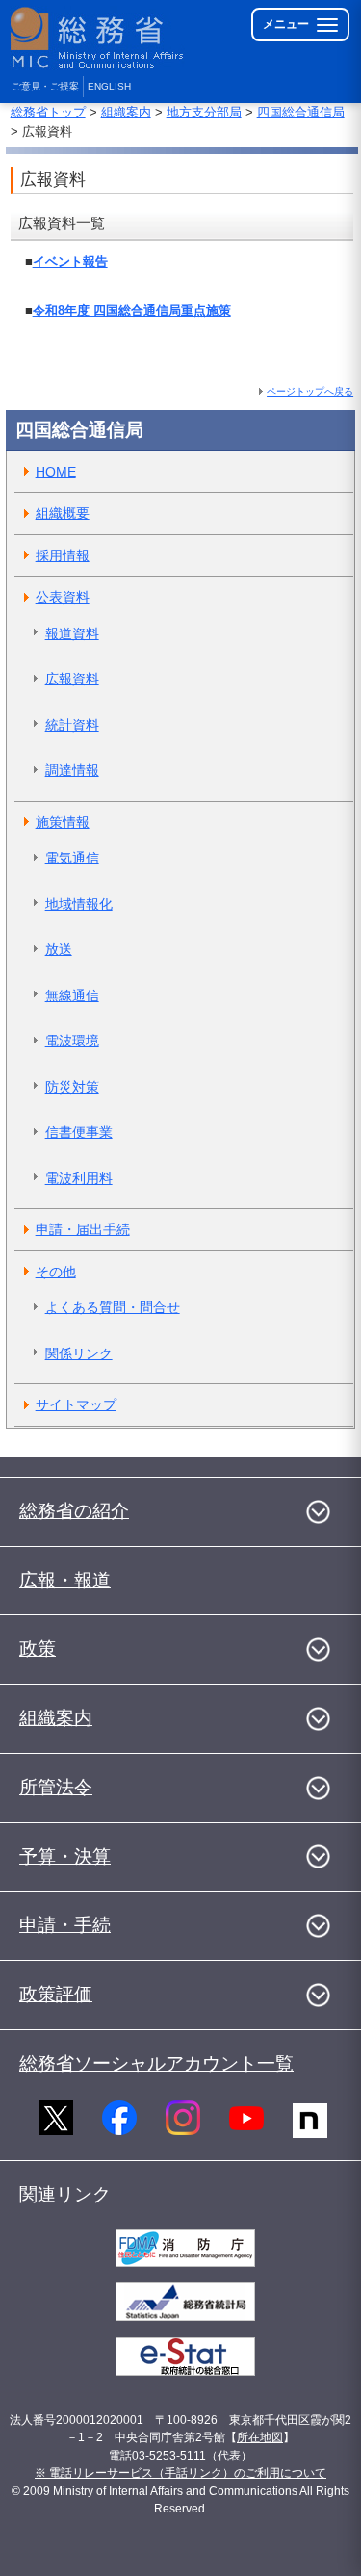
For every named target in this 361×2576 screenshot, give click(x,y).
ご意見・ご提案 (45, 86)
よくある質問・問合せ (113, 1307)
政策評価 (56, 1994)
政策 (38, 1649)
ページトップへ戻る (310, 391)
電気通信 (72, 858)
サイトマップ (76, 1404)
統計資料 (72, 725)
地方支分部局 (204, 112)
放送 (59, 949)
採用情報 (63, 555)
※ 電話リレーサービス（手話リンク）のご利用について (180, 2473)
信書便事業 (79, 1132)
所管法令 (56, 1787)
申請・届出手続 (83, 1229)
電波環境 (72, 1041)
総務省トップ (48, 112)
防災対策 (72, 1087)
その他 (56, 1272)
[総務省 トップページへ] (98, 38)
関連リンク (65, 2194)
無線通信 (72, 995)
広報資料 (72, 679)
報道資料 (72, 633)
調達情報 (72, 770)
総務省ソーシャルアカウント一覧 (156, 2063)
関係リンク (79, 1353)
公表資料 (63, 597)
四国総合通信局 (301, 112)
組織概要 (63, 513)
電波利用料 (79, 1178)
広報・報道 (65, 1580)
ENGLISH (109, 86)
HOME (56, 472)
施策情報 (63, 822)
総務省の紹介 (74, 1511)
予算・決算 (65, 1856)
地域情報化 (79, 904)
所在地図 (260, 2437)
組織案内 (126, 112)
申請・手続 (65, 1925)
